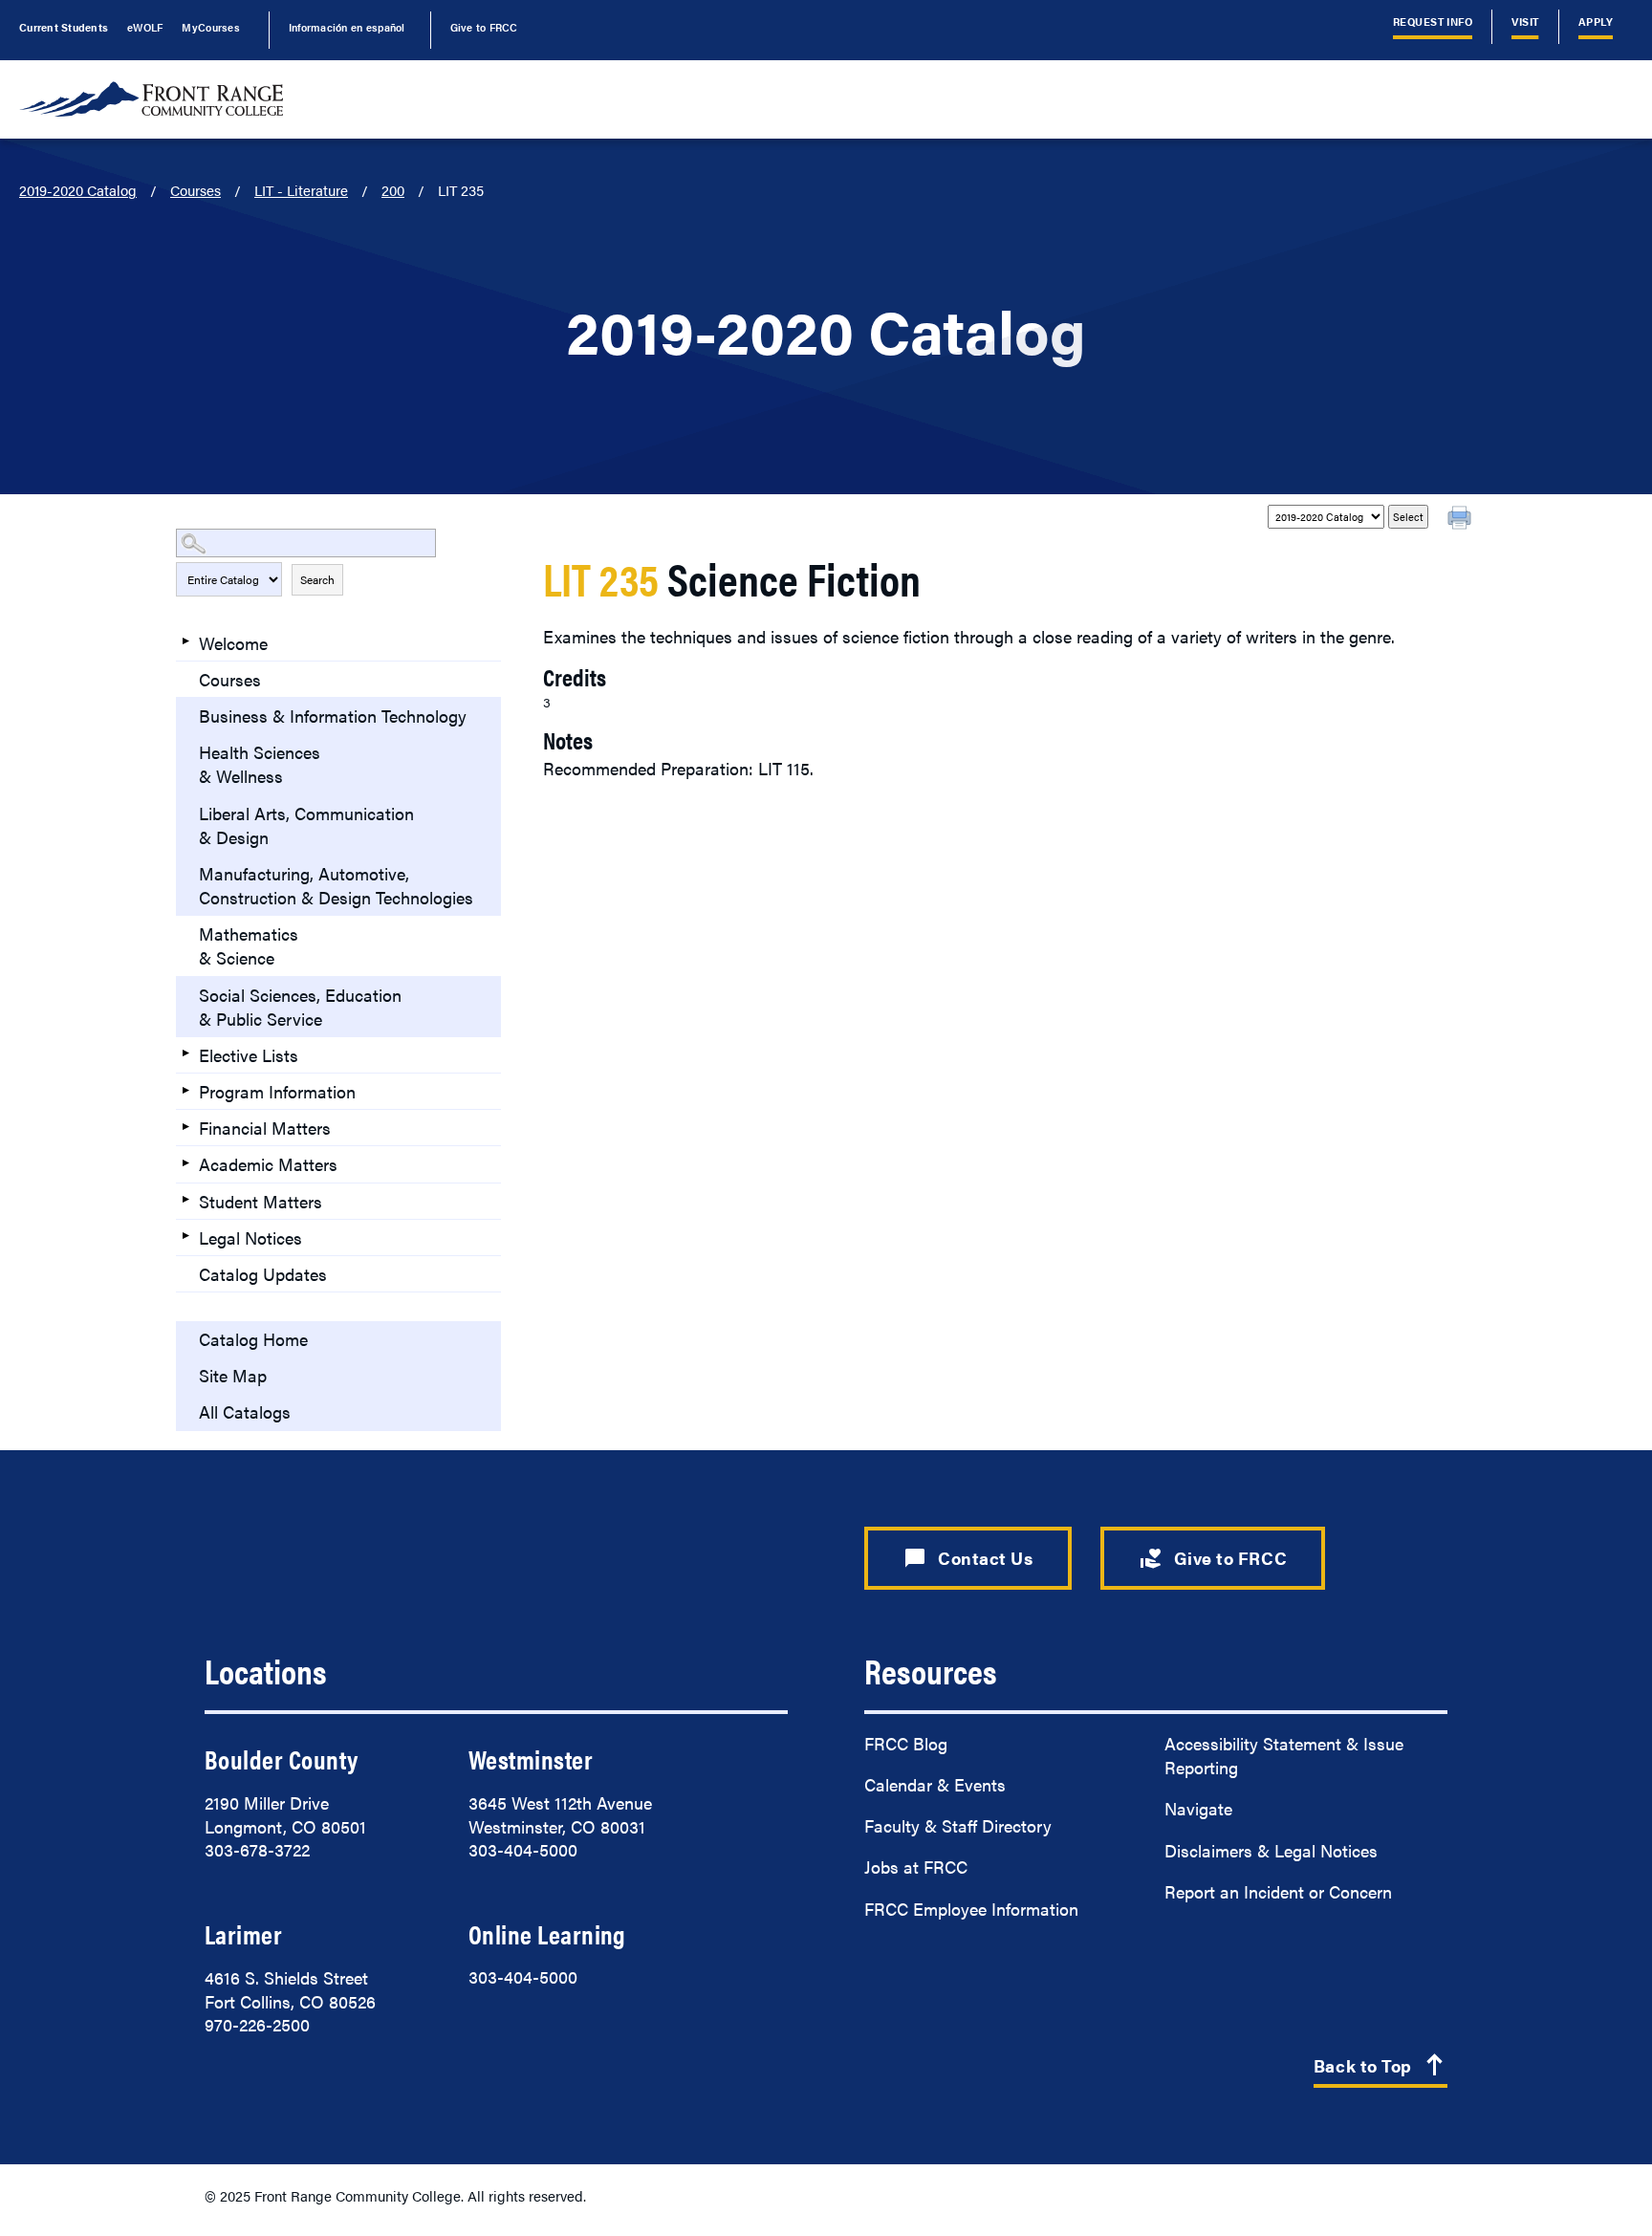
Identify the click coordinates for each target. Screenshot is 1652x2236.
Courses (196, 190)
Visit (1525, 22)
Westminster (531, 1759)
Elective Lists (249, 1055)
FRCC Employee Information (971, 1909)
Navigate (1198, 1808)
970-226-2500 (257, 2024)
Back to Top (1380, 2066)
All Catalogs (245, 1411)
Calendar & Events (935, 1784)
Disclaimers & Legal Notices (1271, 1850)
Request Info (1433, 22)
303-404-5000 (523, 1849)
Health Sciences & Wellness (260, 764)
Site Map (233, 1375)
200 (393, 190)
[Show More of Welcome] (185, 641)
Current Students (64, 27)
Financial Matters (265, 1128)
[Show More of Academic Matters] (185, 1162)
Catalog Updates (263, 1274)
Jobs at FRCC (916, 1867)
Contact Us (968, 1558)
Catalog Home (253, 1339)
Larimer (243, 1934)
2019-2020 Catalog (78, 190)
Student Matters (261, 1201)
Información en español (347, 27)
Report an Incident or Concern (1278, 1891)
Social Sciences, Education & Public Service (300, 1007)
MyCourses (210, 27)
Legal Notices (250, 1237)
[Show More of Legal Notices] (185, 1236)
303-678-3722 (257, 1849)
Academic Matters (268, 1164)
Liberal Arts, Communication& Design (306, 825)
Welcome (233, 643)
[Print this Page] (1462, 520)
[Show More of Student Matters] (185, 1200)
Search (317, 579)
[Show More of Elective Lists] (185, 1053)
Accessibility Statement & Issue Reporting (1284, 1755)
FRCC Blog (906, 1743)
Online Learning (547, 1934)
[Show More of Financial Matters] (185, 1126)
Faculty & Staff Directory (958, 1825)
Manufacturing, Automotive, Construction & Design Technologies (336, 885)
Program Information (277, 1091)
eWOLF (145, 27)
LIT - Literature (301, 190)
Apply (1596, 22)
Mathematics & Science (249, 945)
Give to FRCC (484, 27)
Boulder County (281, 1759)
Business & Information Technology (333, 716)
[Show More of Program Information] (185, 1090)
